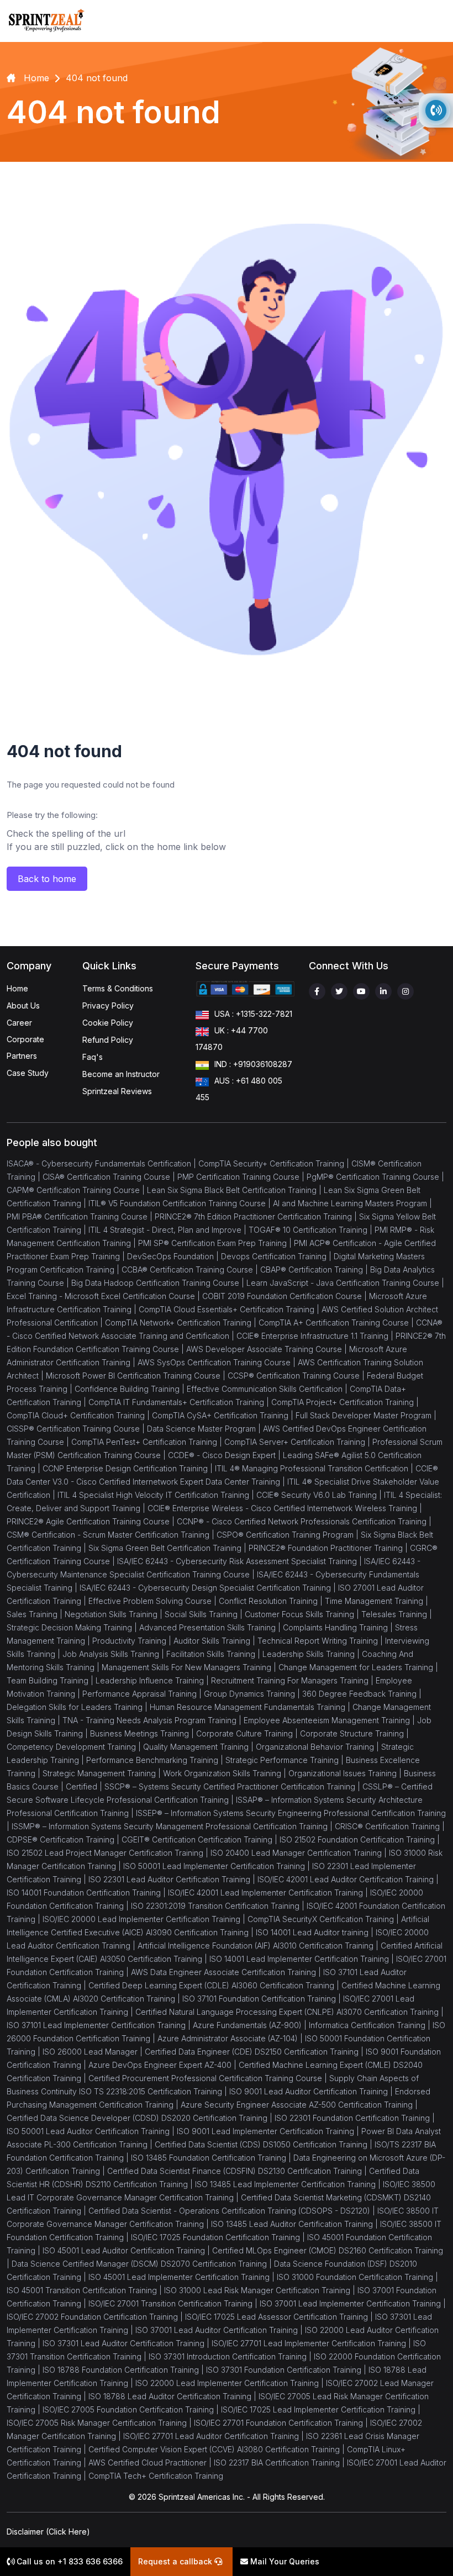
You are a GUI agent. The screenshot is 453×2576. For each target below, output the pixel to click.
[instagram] (405, 991)
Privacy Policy (108, 1005)
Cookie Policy (108, 1023)
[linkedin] (383, 991)
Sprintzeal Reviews (117, 1091)
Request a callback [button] (176, 2561)
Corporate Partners (25, 1047)
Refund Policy (108, 1040)
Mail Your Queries (284, 2561)
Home (17, 988)
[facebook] (317, 991)
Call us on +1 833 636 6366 (69, 2561)
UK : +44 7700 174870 (232, 1039)
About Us (23, 1005)
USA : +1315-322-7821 (253, 1014)
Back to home (47, 879)
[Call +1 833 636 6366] (436, 110)
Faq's (93, 1057)
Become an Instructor (121, 1074)
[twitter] (339, 991)
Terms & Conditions (118, 988)
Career (19, 1023)
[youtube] (361, 991)
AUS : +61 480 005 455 (239, 1089)
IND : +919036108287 (253, 1064)
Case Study (28, 1073)
